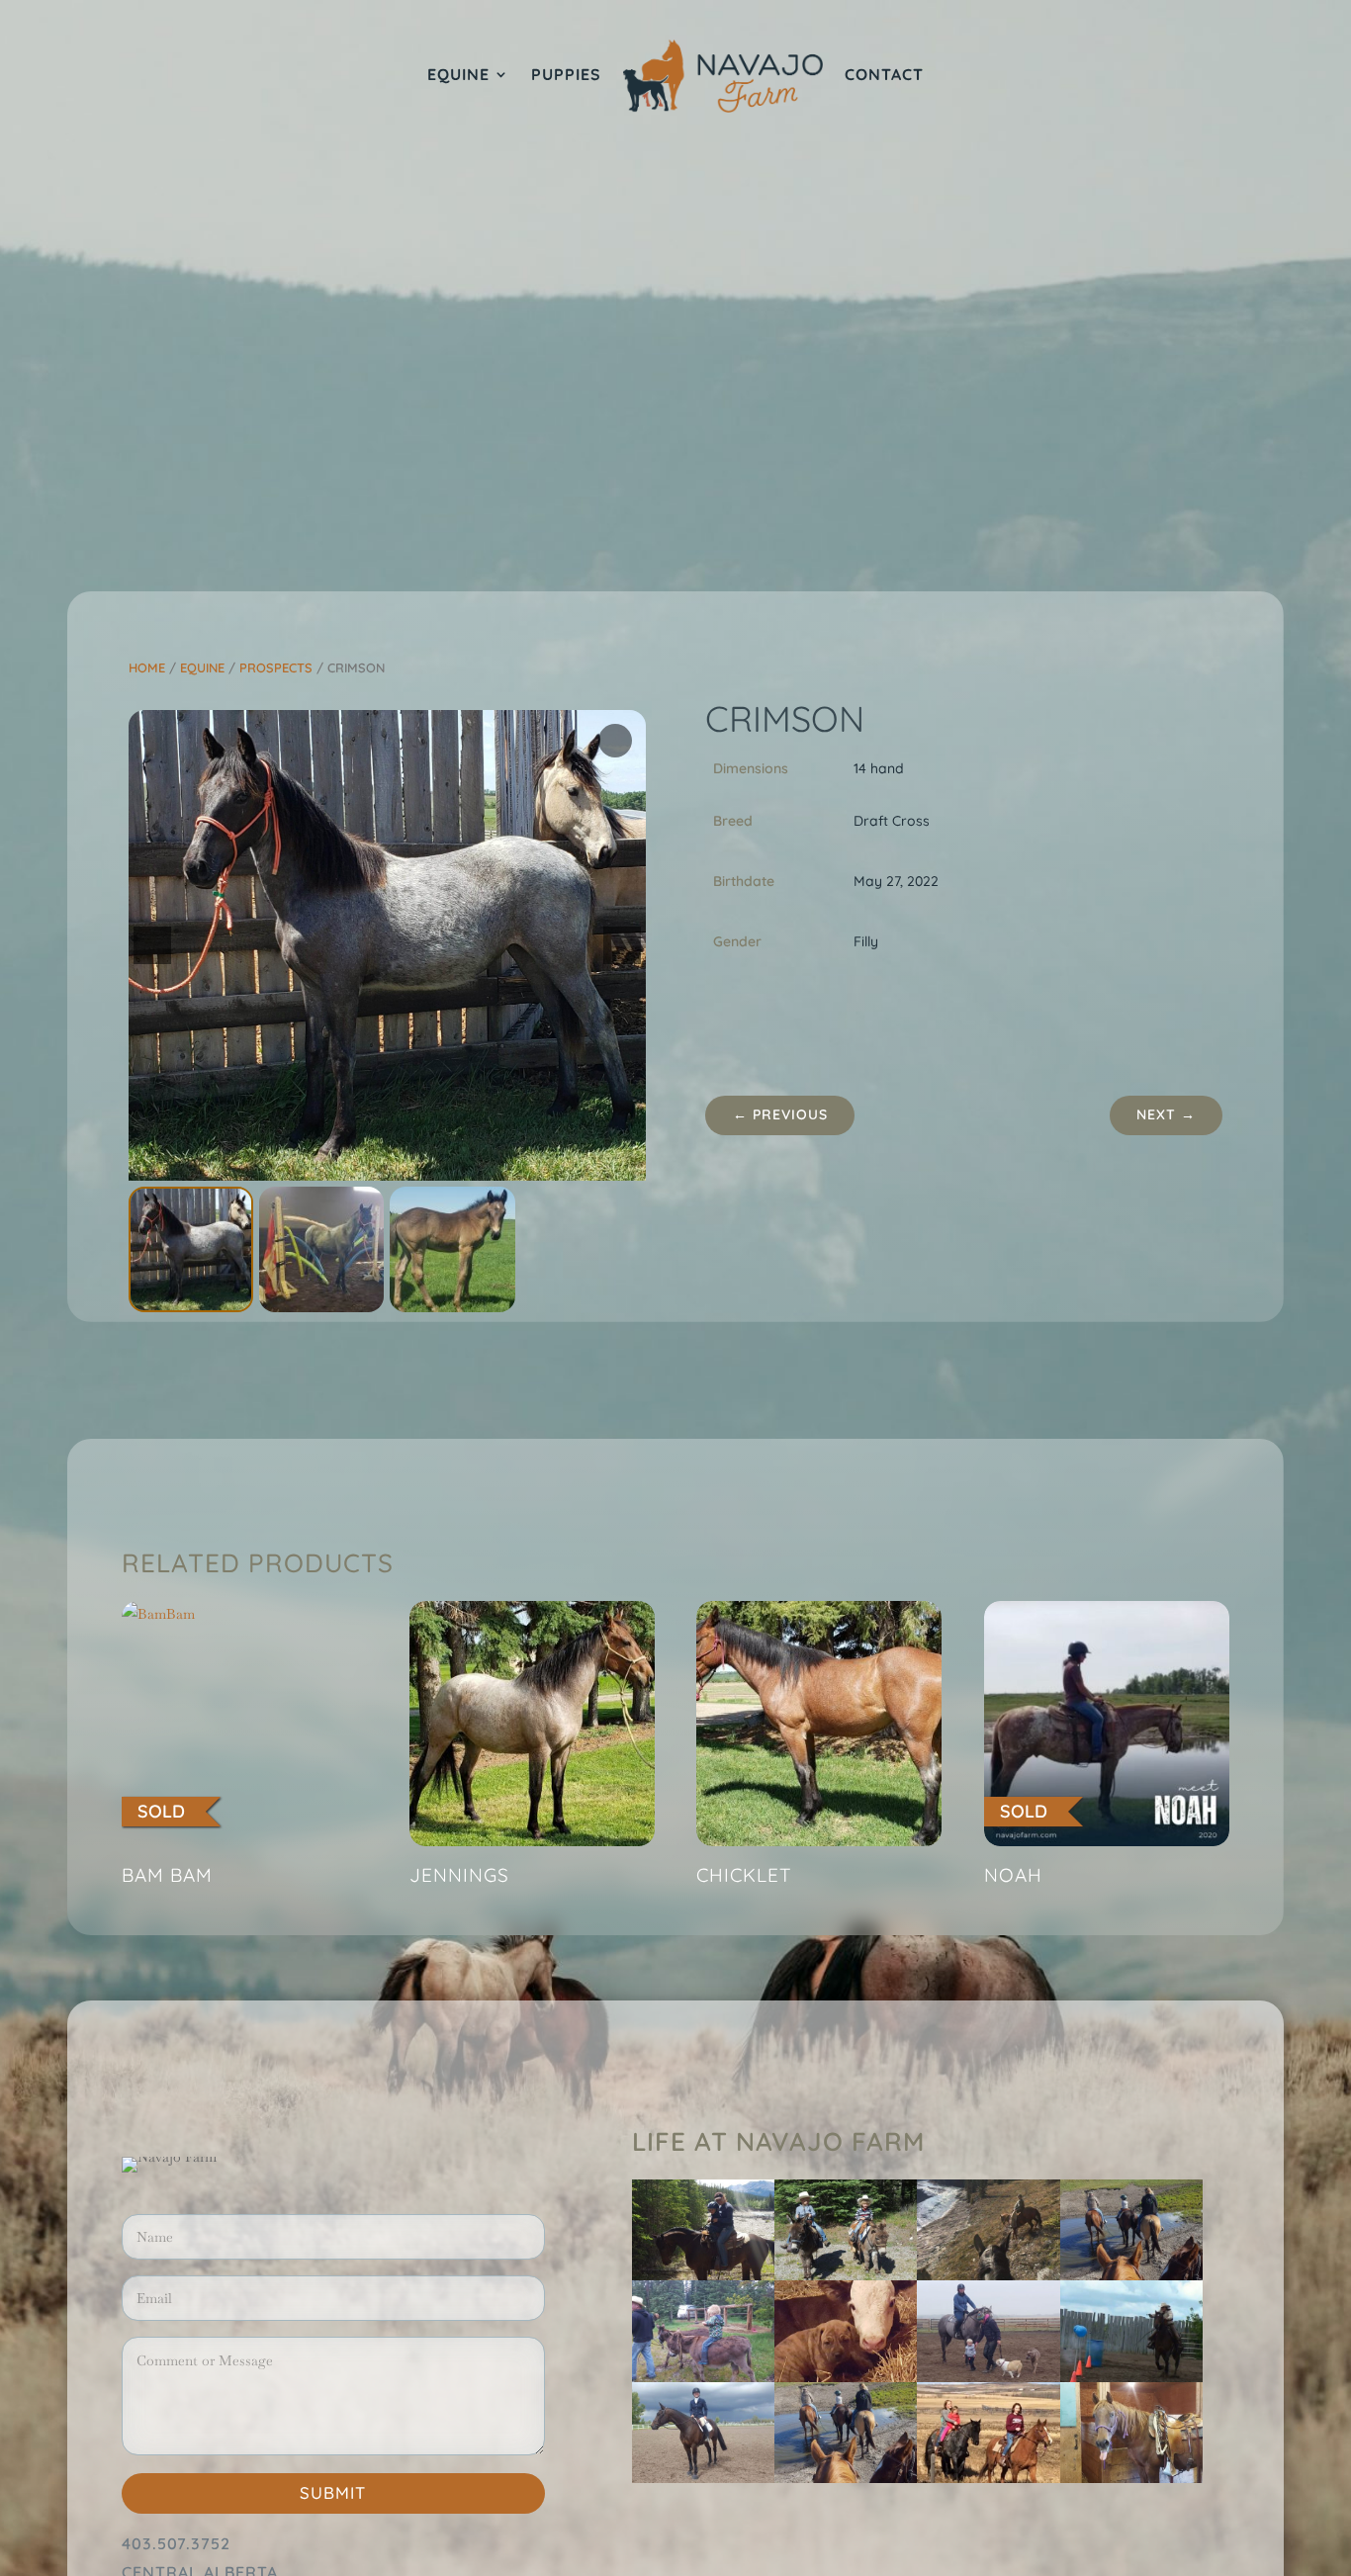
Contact (884, 76)
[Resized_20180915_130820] (988, 2377)
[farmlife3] (703, 2478)
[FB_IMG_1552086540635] (988, 2478)
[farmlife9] (846, 2275)
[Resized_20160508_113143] (846, 2377)
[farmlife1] (1131, 2377)
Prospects (276, 667)
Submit (333, 2492)
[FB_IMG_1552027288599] (988, 2275)
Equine (458, 76)
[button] (622, 945)
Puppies (566, 76)
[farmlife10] (703, 2377)
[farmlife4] (703, 2275)
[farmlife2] (1131, 2478)
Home (147, 667)
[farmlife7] (1131, 2275)
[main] (846, 2478)
